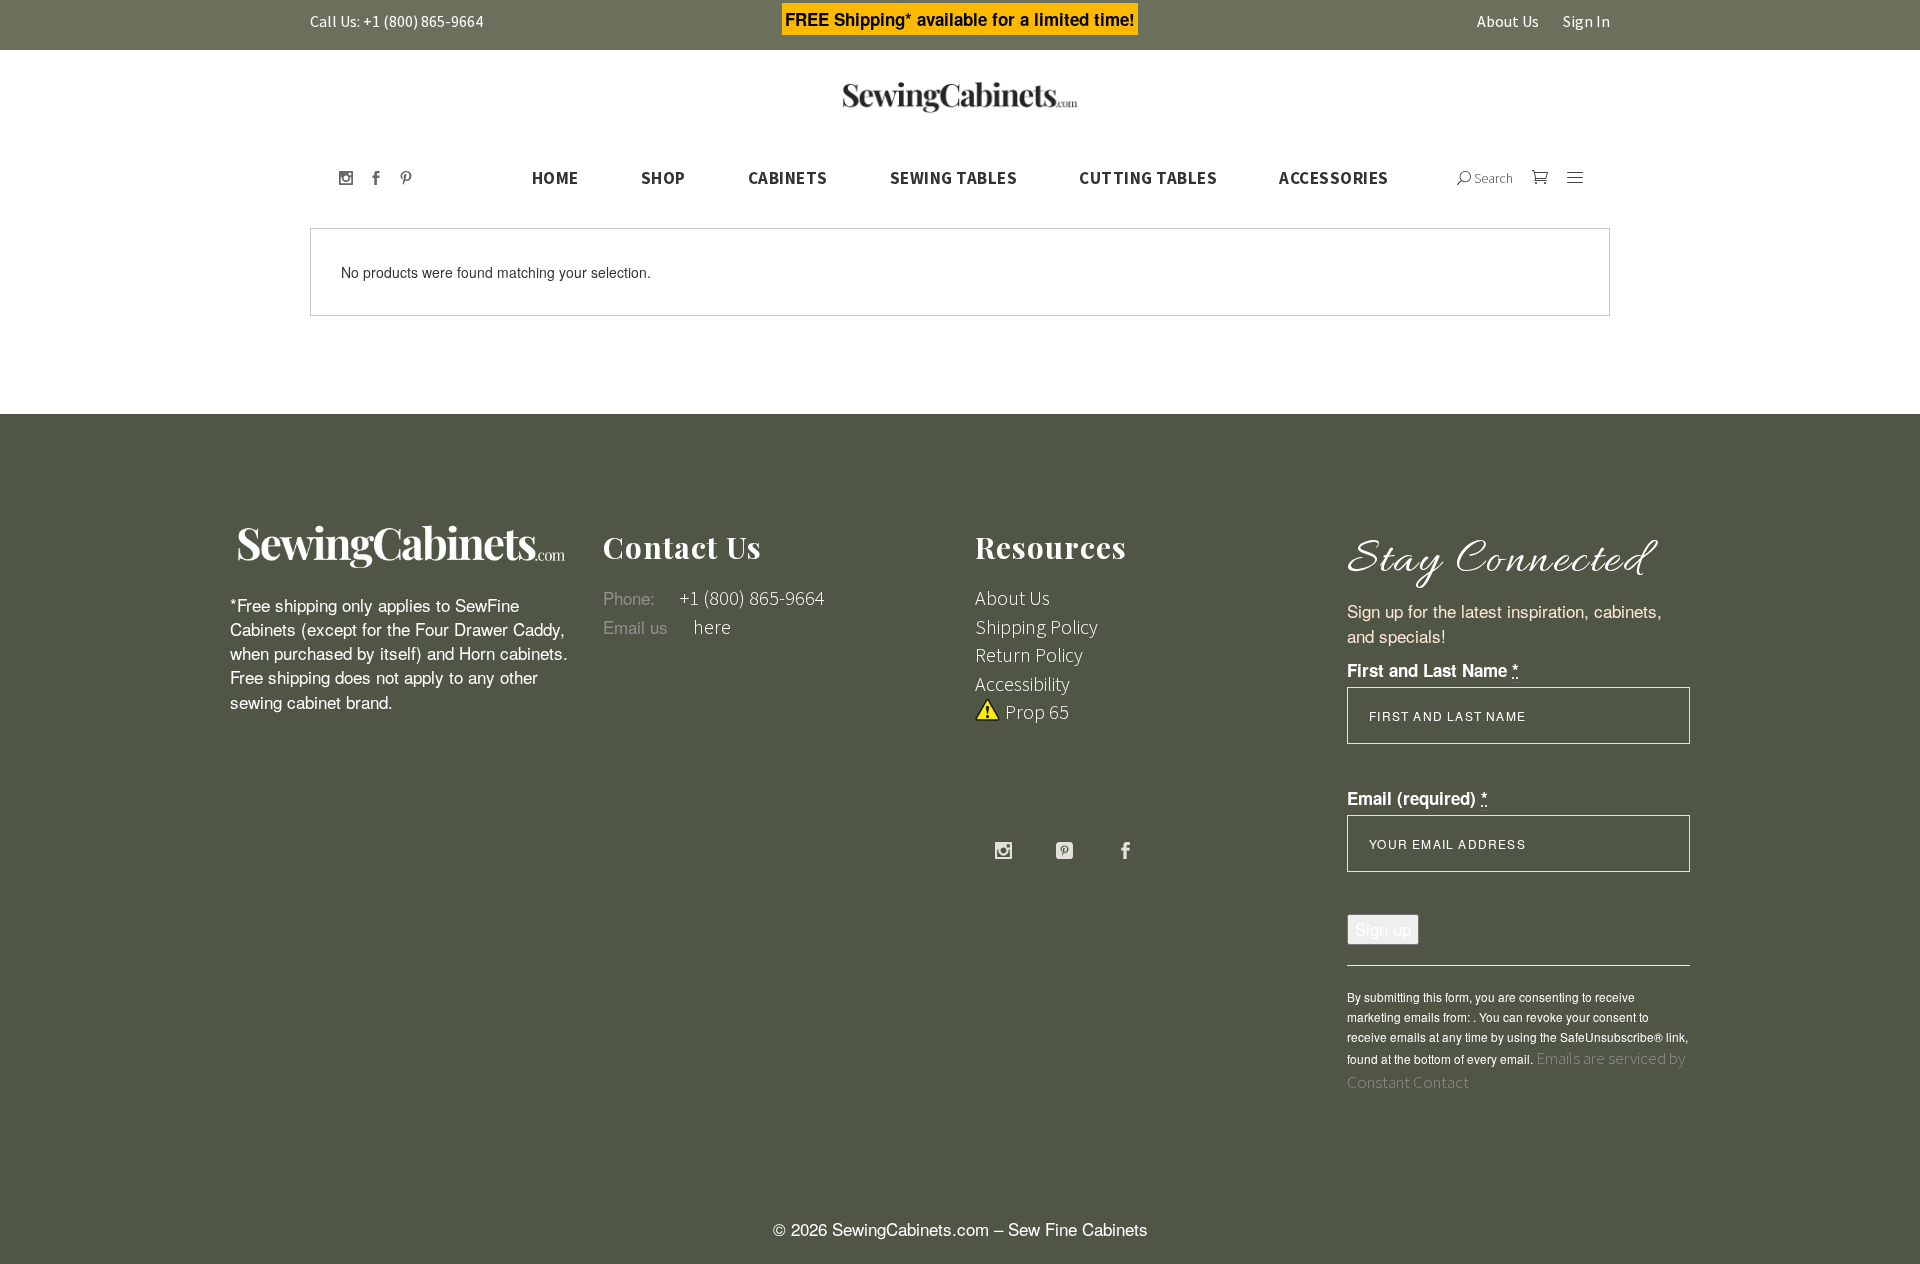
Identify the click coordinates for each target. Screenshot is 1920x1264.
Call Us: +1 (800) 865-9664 (396, 21)
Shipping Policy (1036, 626)
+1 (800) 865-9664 (752, 597)
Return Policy (1029, 654)
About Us (1508, 21)
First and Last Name (1433, 670)
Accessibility (1022, 683)
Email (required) (1417, 798)
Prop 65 (1037, 711)
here (712, 626)
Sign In (1586, 21)
